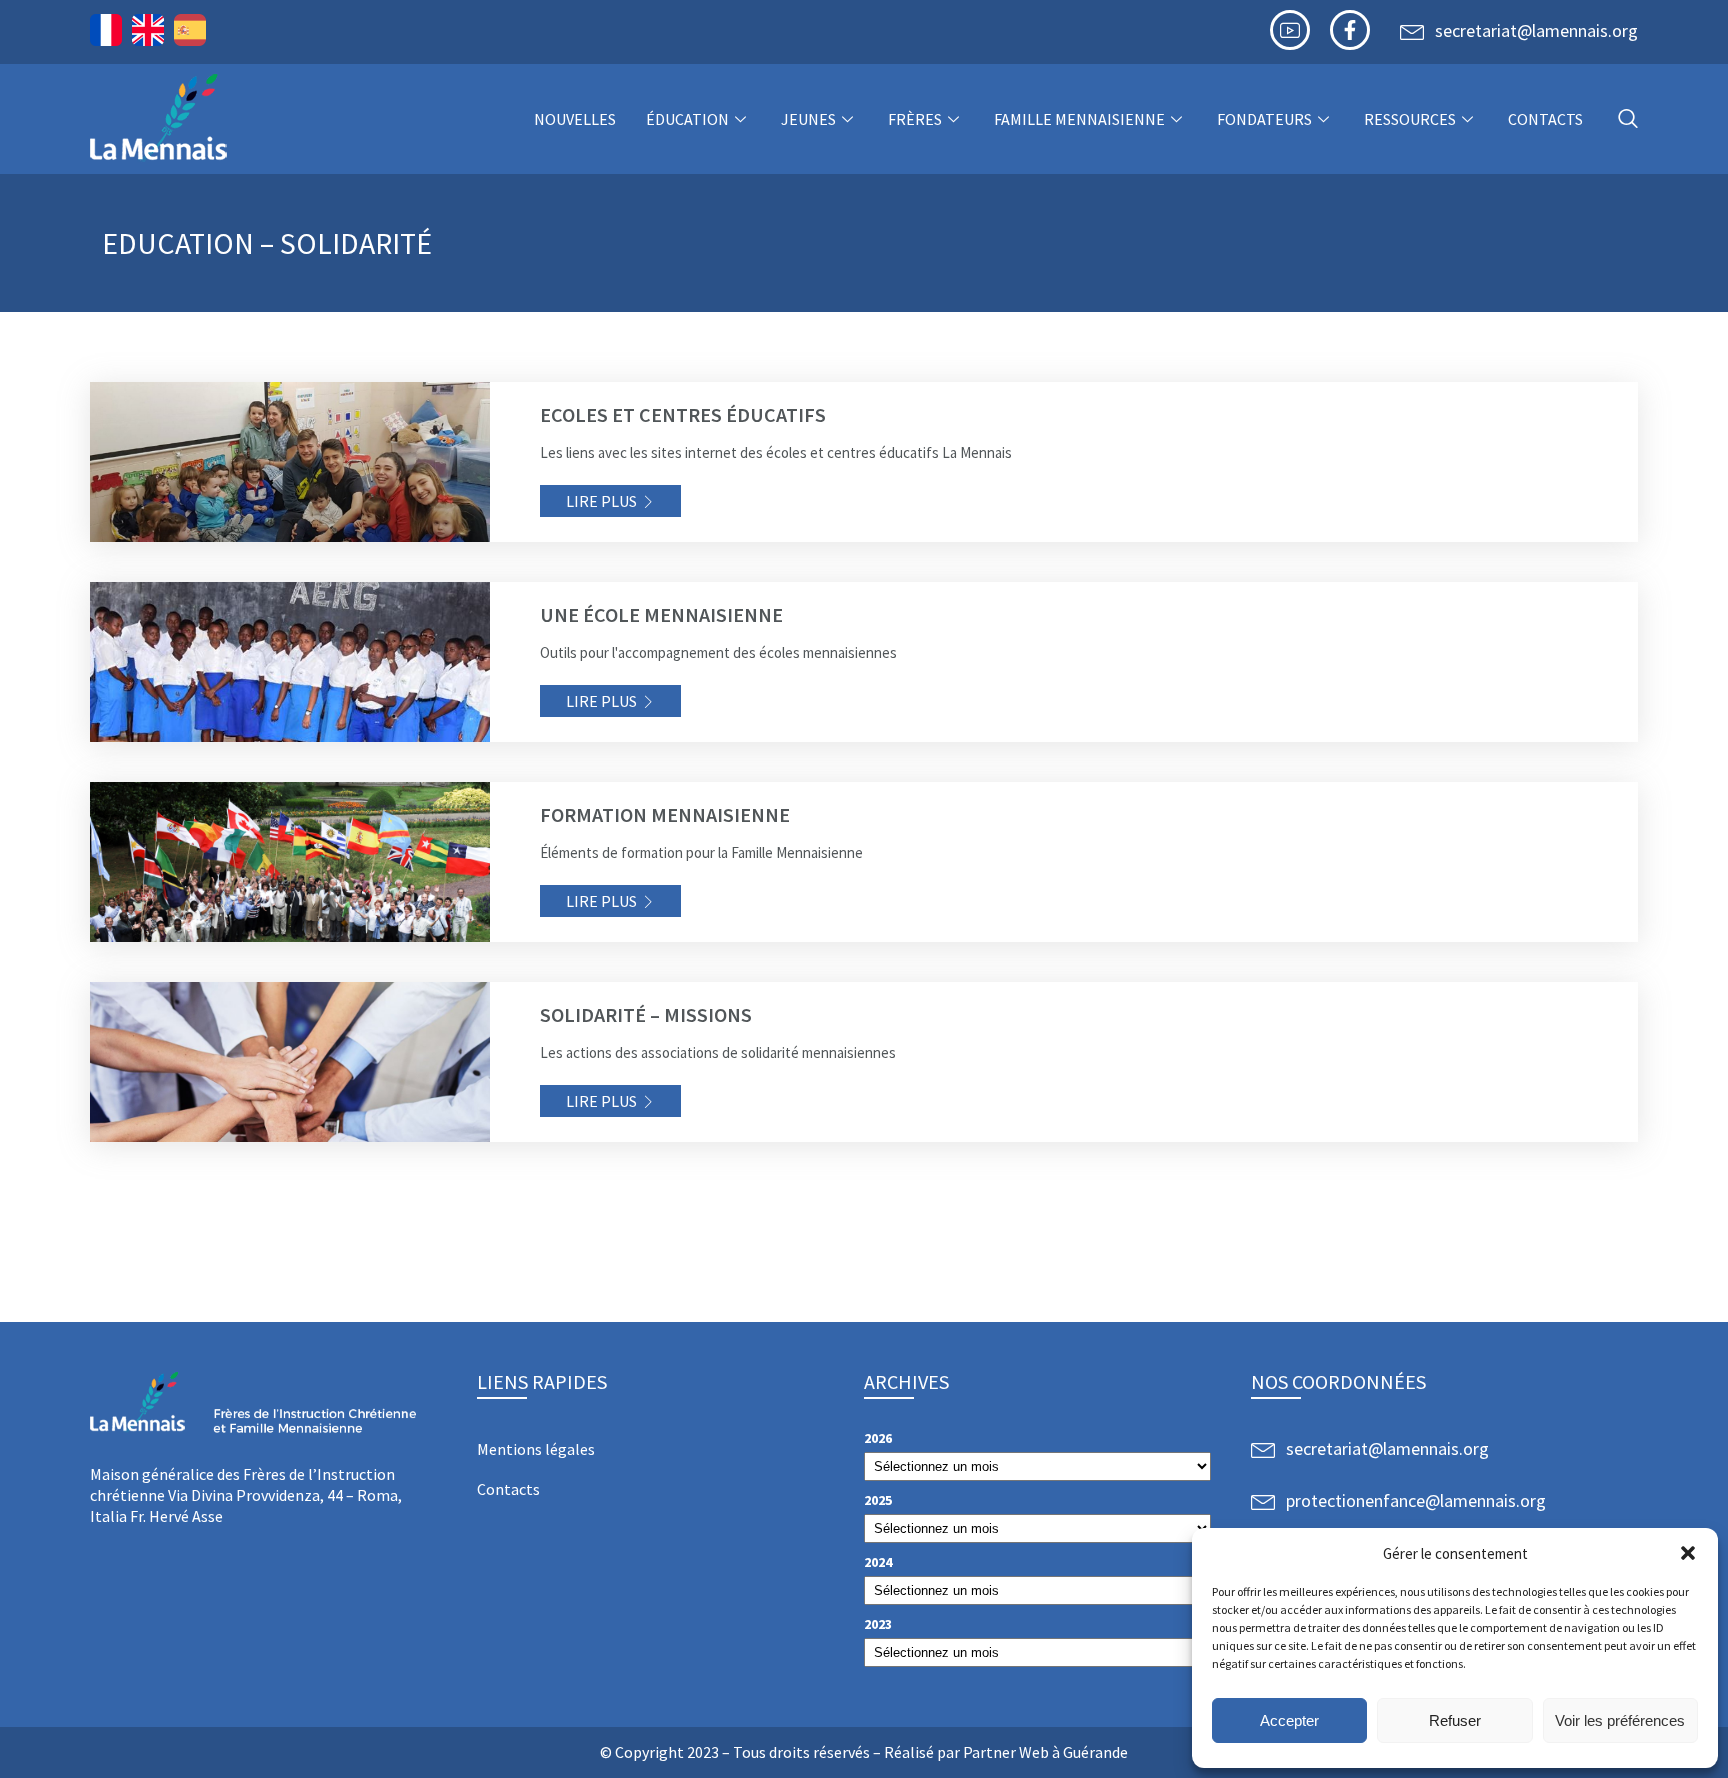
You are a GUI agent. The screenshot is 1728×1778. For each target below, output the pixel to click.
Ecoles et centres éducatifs (683, 414)
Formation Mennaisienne (665, 814)
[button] (1688, 1553)
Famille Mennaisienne (1079, 119)
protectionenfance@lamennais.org (1416, 1500)
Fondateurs (1264, 119)
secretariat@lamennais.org (1536, 30)
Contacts (1545, 119)
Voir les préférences (1620, 1720)
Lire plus (601, 501)
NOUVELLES (575, 119)
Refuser (1455, 1720)
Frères (915, 119)
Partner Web (1006, 1752)
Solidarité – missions (646, 1014)
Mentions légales (536, 1449)
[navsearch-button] (1628, 119)
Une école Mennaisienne (661, 614)
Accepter (1289, 1720)
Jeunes (808, 119)
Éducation (687, 119)
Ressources (1410, 119)
